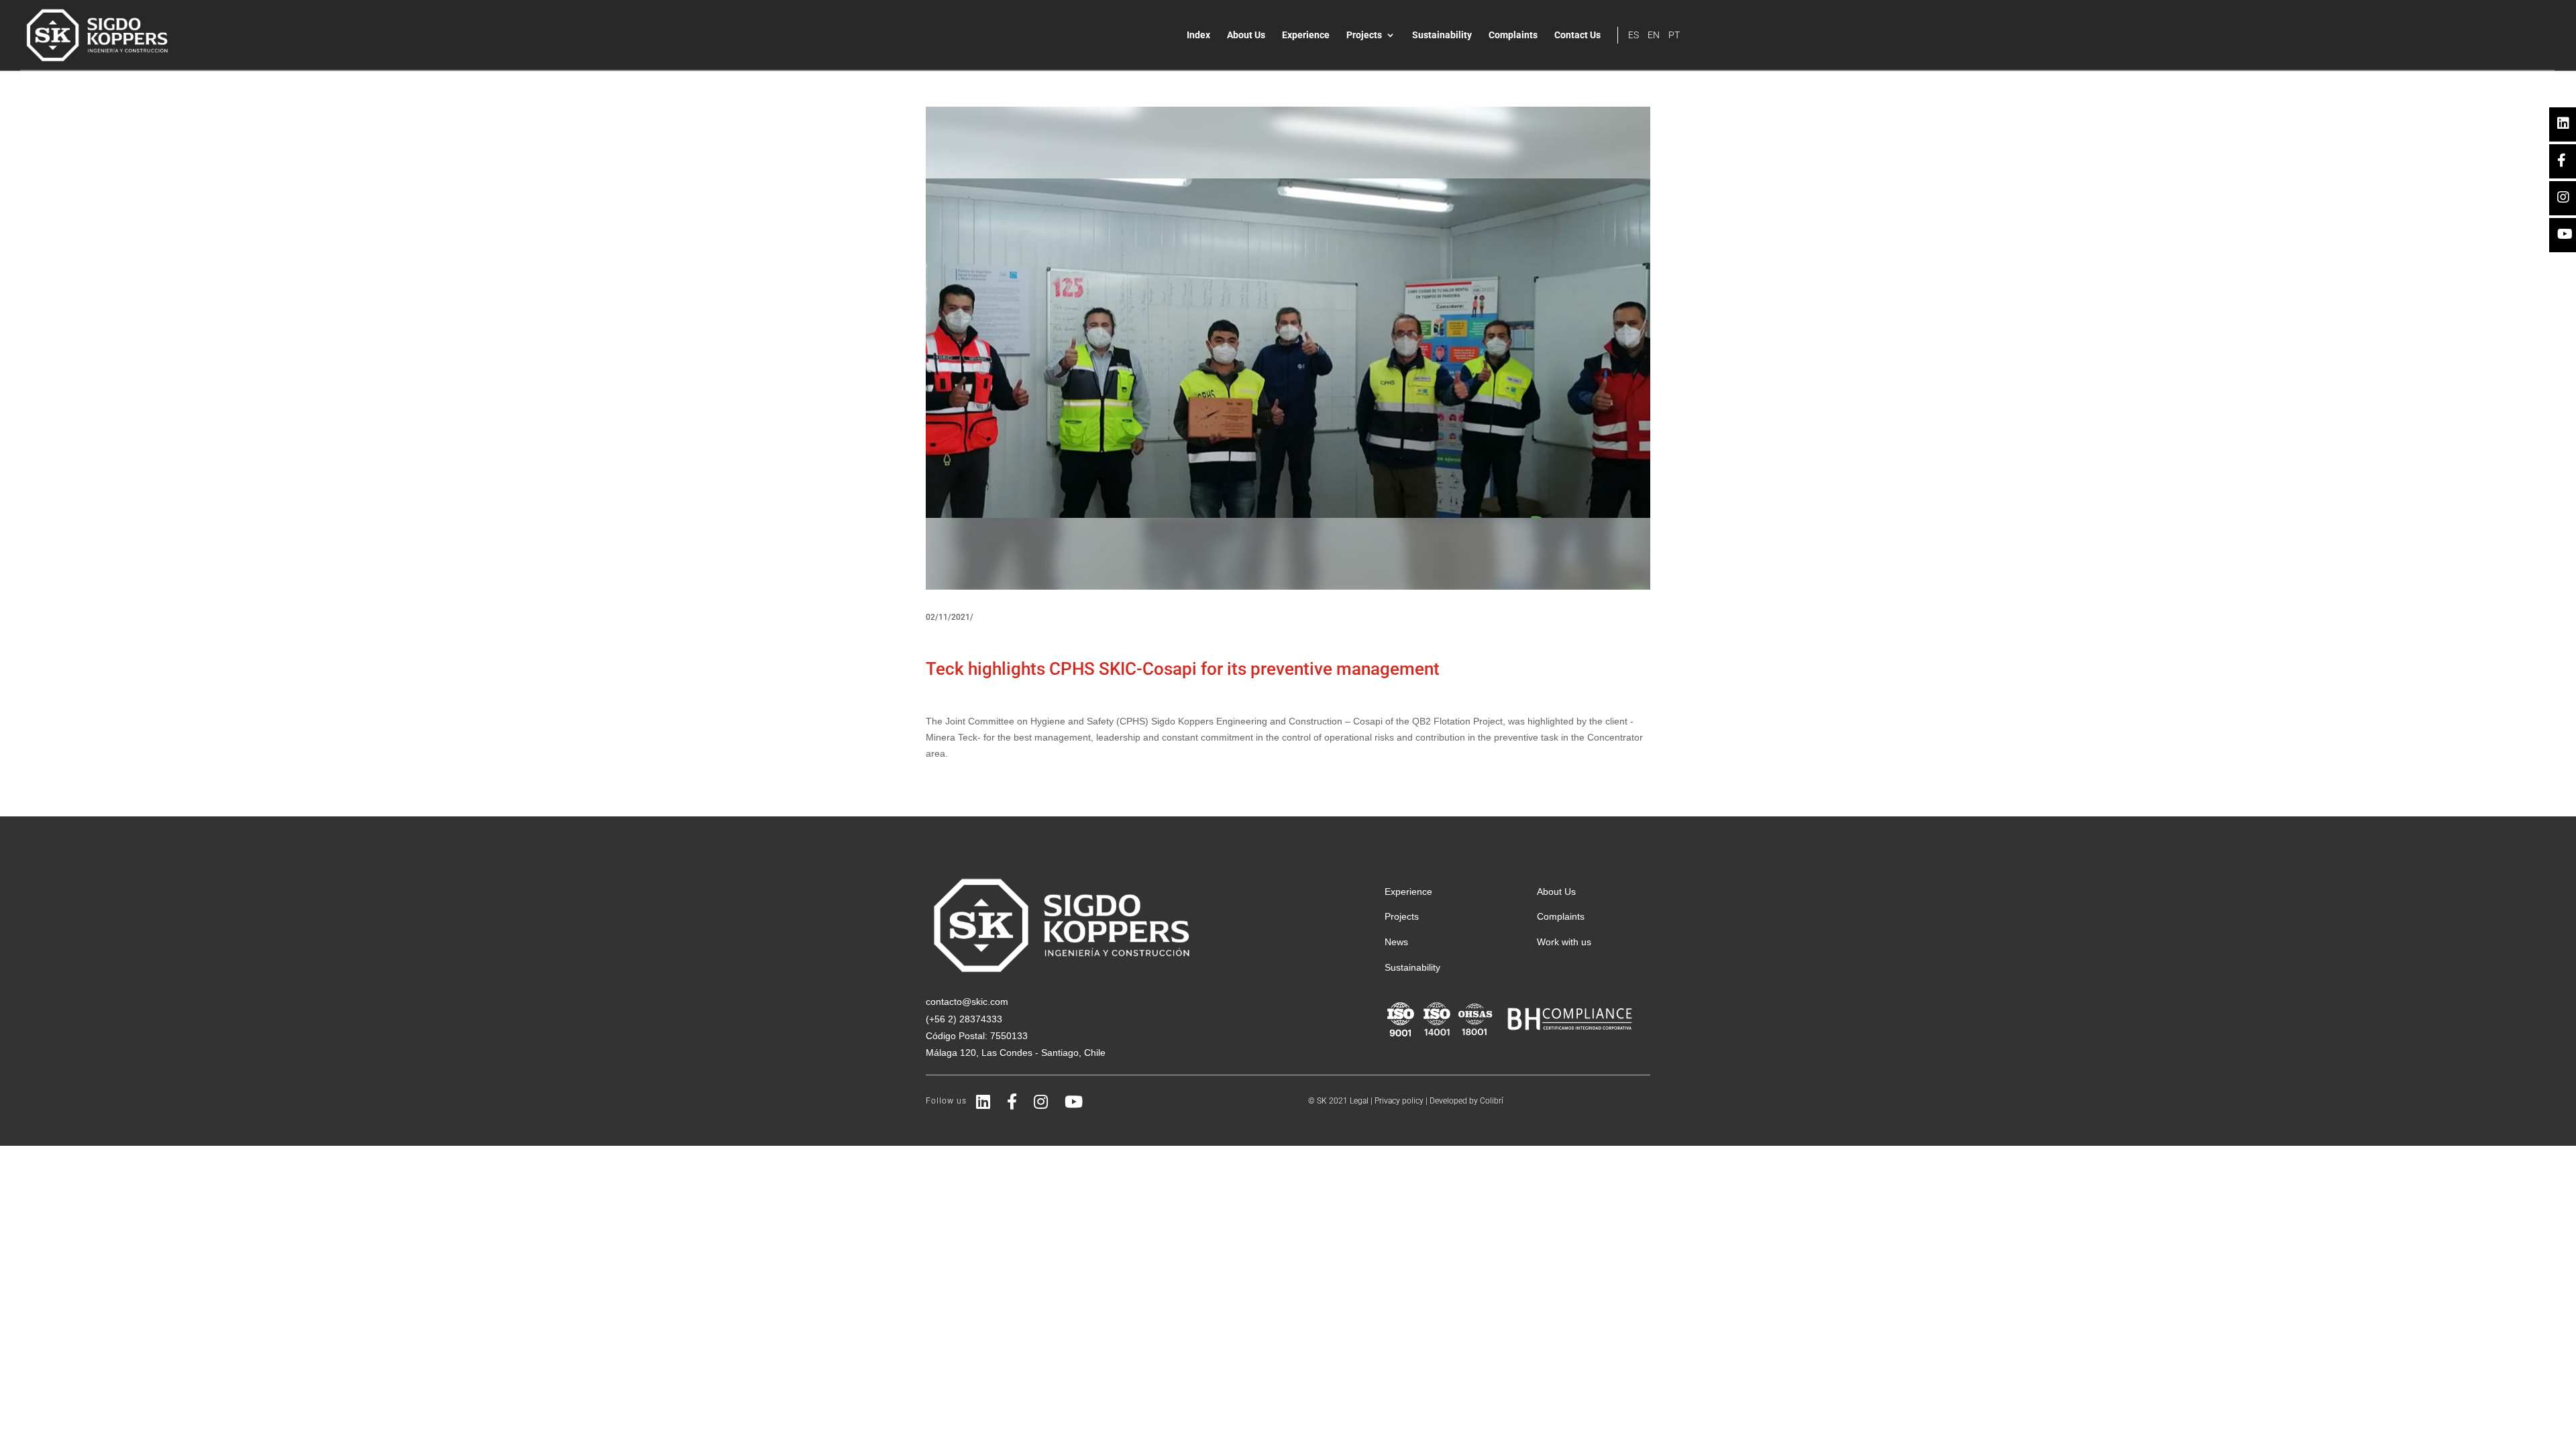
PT (1674, 35)
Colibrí (1492, 1101)
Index (1198, 35)
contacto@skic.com (967, 1002)
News (1396, 942)
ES (1633, 35)
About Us (1246, 35)
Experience (1306, 35)
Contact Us (1577, 35)
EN (1654, 35)
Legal (1359, 1101)
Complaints (1513, 35)
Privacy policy (1399, 1101)
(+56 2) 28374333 (964, 1019)
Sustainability (1442, 35)
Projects (1364, 35)
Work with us (1564, 942)
